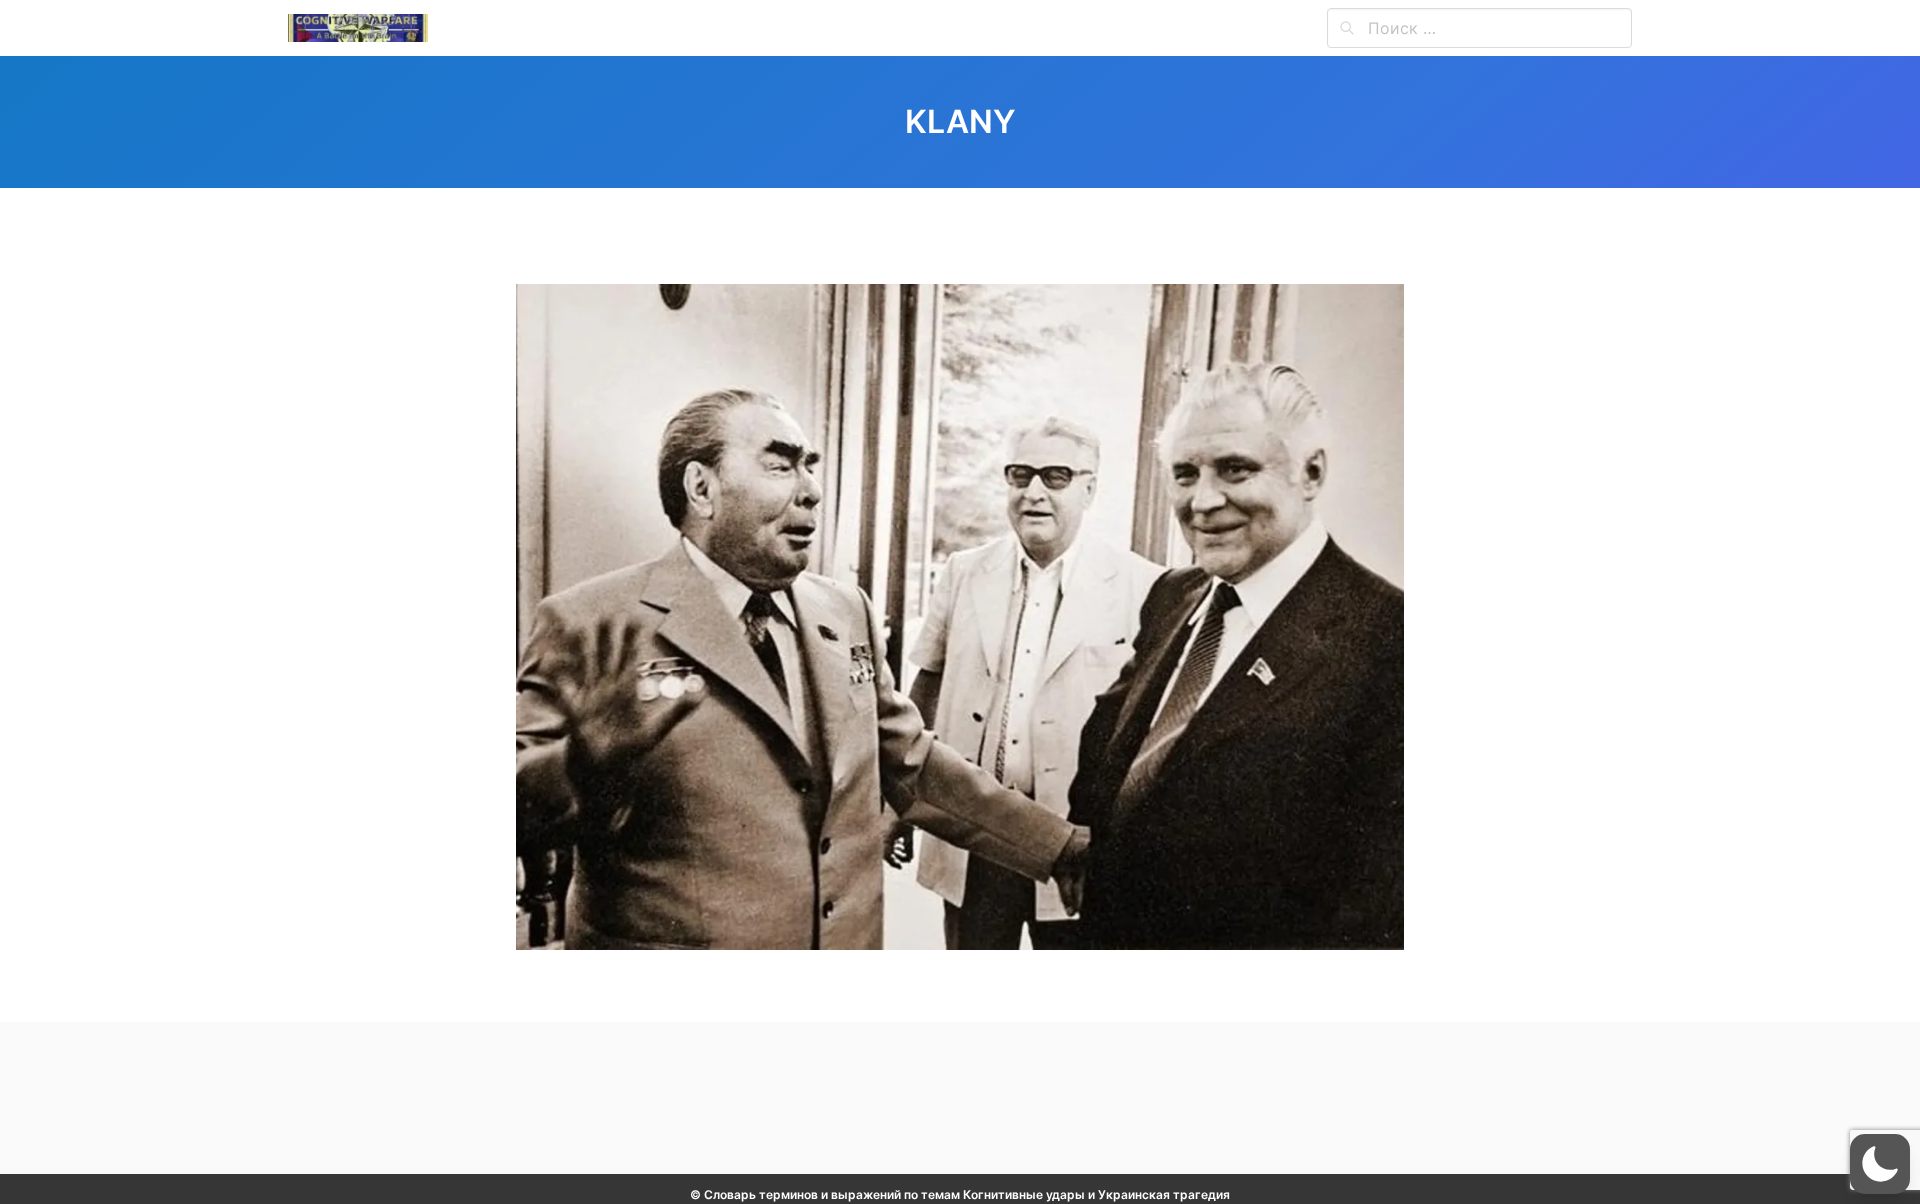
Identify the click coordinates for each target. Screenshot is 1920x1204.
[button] (1880, 1164)
